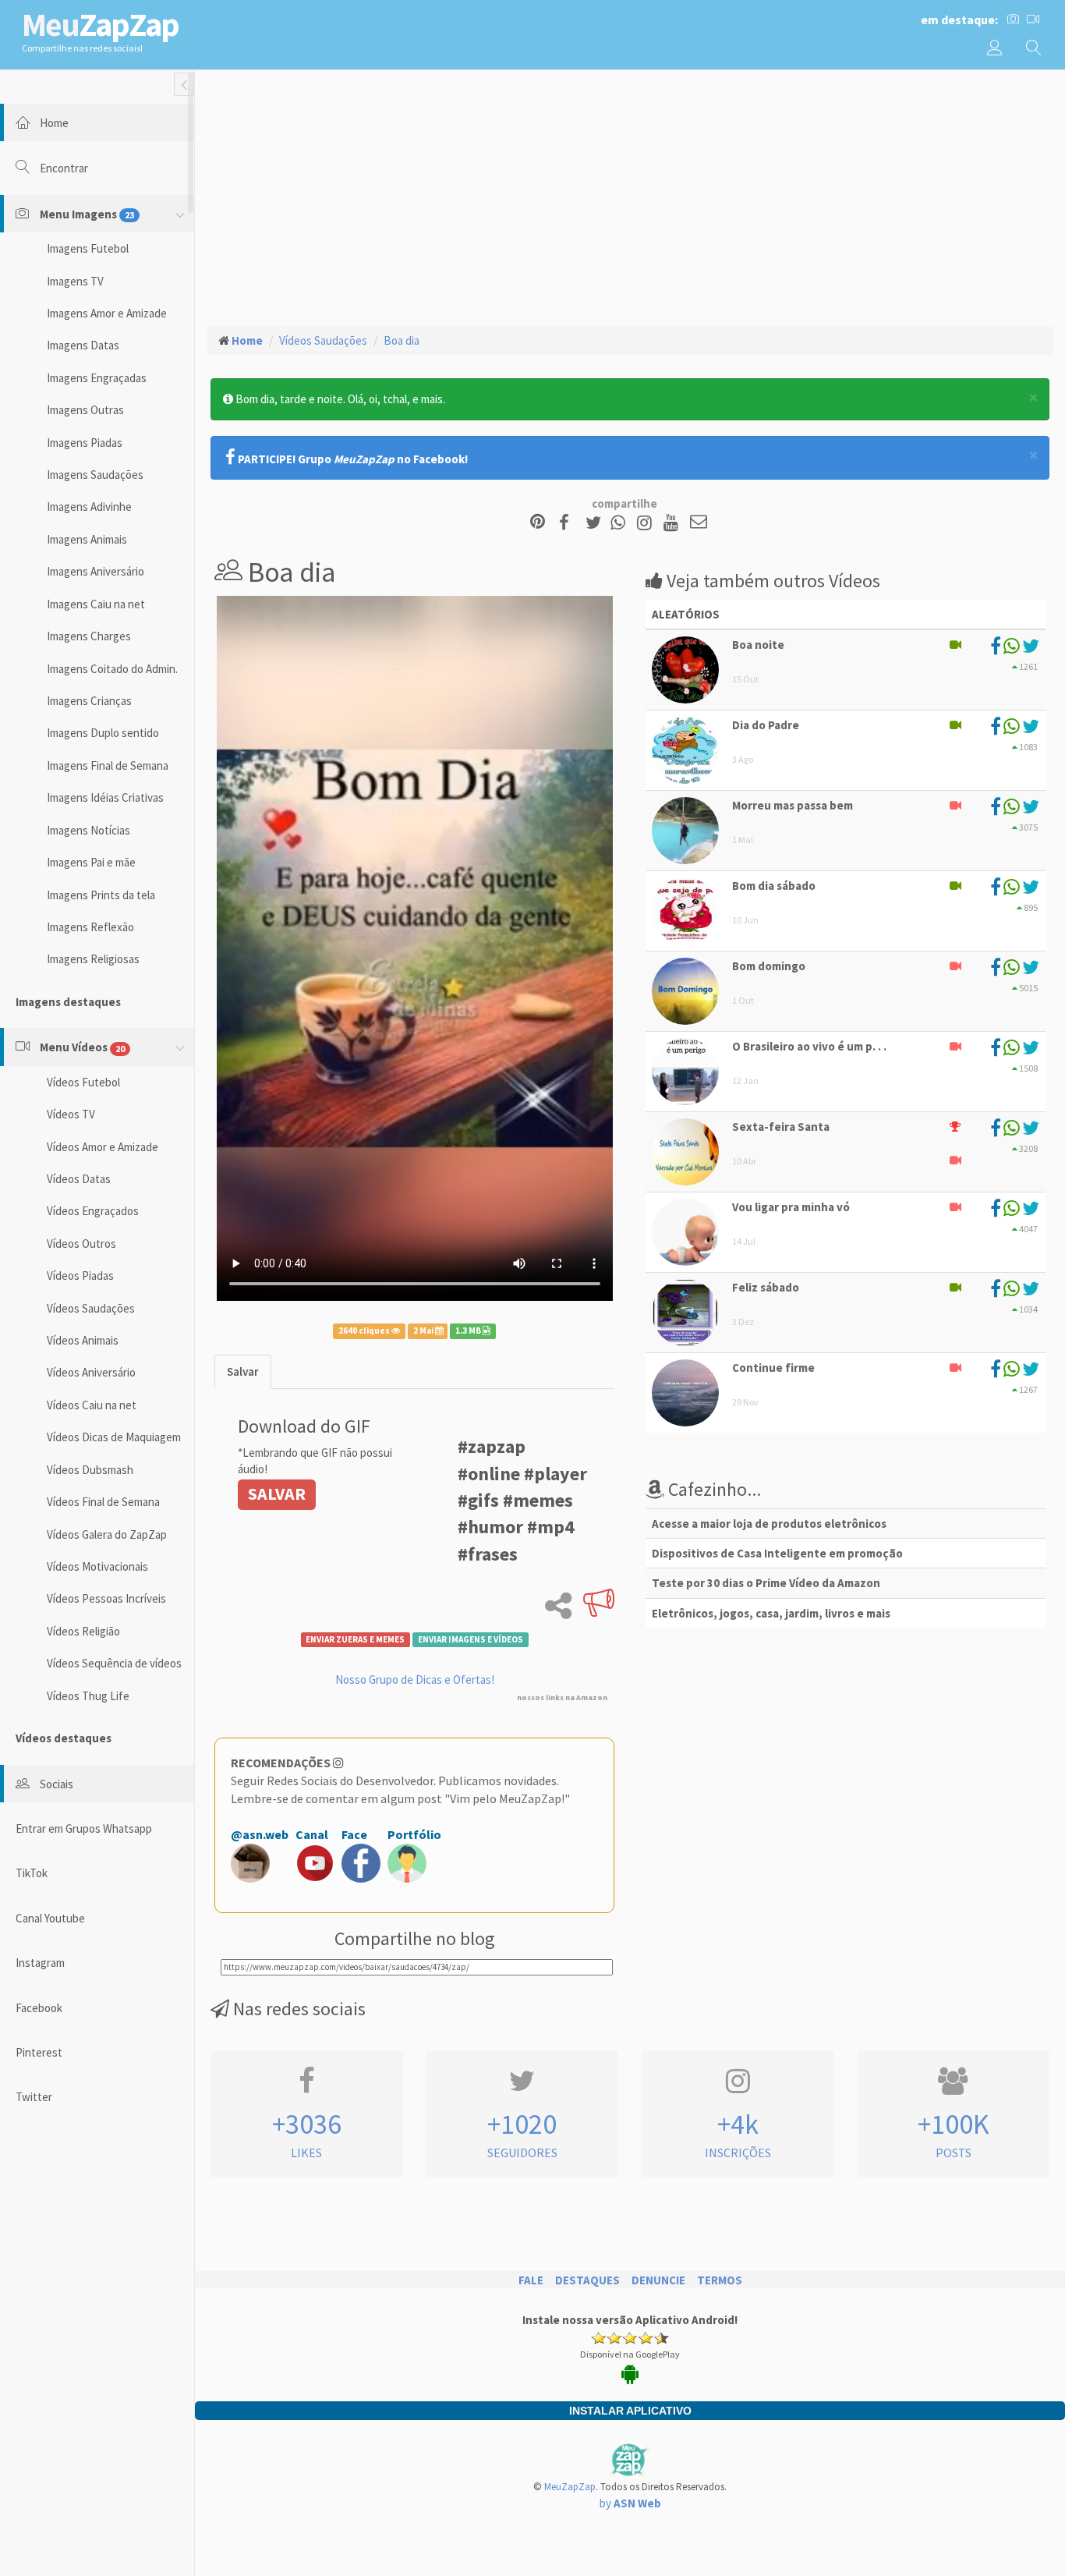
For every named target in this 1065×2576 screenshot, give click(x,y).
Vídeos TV (71, 1114)
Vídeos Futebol (83, 1082)
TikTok (32, 1873)
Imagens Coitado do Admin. (112, 669)
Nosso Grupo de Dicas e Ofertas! (415, 1680)
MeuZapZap (570, 2487)
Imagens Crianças (89, 701)
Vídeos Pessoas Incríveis (106, 1598)
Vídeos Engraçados (93, 1211)
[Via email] (699, 523)
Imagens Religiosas (93, 959)
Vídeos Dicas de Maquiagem (114, 1437)
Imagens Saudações (95, 475)
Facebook (39, 2008)
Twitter (34, 2097)
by (630, 2503)
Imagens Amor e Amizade (107, 313)
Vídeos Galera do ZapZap (107, 1534)
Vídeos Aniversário (91, 1372)
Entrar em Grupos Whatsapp (84, 1828)
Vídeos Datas (79, 1179)
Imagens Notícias (88, 830)
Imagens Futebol (88, 248)
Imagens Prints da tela (101, 895)
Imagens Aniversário (96, 571)
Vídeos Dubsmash (90, 1470)
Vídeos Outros (81, 1244)
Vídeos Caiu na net (92, 1405)
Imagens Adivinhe (89, 507)
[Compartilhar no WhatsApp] (621, 523)
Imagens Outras (85, 410)
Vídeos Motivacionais (97, 1566)
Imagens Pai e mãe (91, 862)
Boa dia (402, 340)
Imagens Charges (89, 636)
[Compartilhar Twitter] (597, 523)
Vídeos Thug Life (88, 1696)
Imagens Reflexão (90, 927)
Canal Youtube (50, 1918)
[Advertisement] (630, 196)
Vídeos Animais (83, 1340)
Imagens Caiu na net (96, 604)
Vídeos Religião (83, 1631)
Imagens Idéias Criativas (105, 797)
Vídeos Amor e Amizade (103, 1147)
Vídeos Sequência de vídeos (114, 1663)
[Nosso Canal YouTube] (673, 523)
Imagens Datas (83, 345)
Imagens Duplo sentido (103, 733)
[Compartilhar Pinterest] (538, 523)
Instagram (40, 1963)
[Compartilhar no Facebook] (569, 523)
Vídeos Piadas (80, 1276)
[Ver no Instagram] (647, 523)
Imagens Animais (87, 539)
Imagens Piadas (85, 443)
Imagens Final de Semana (108, 765)
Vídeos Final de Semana (103, 1502)
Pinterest (39, 2052)
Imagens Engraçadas (97, 378)
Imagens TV (75, 281)
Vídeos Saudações (91, 1308)
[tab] (243, 1371)
